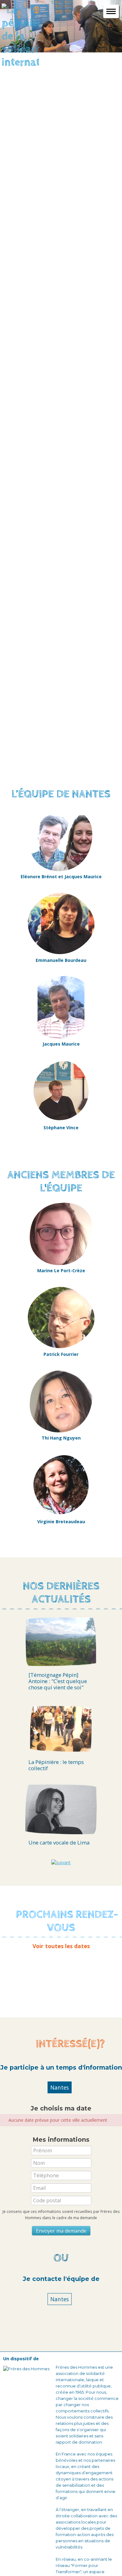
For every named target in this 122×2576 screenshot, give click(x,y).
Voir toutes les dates (61, 1946)
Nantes (60, 2087)
